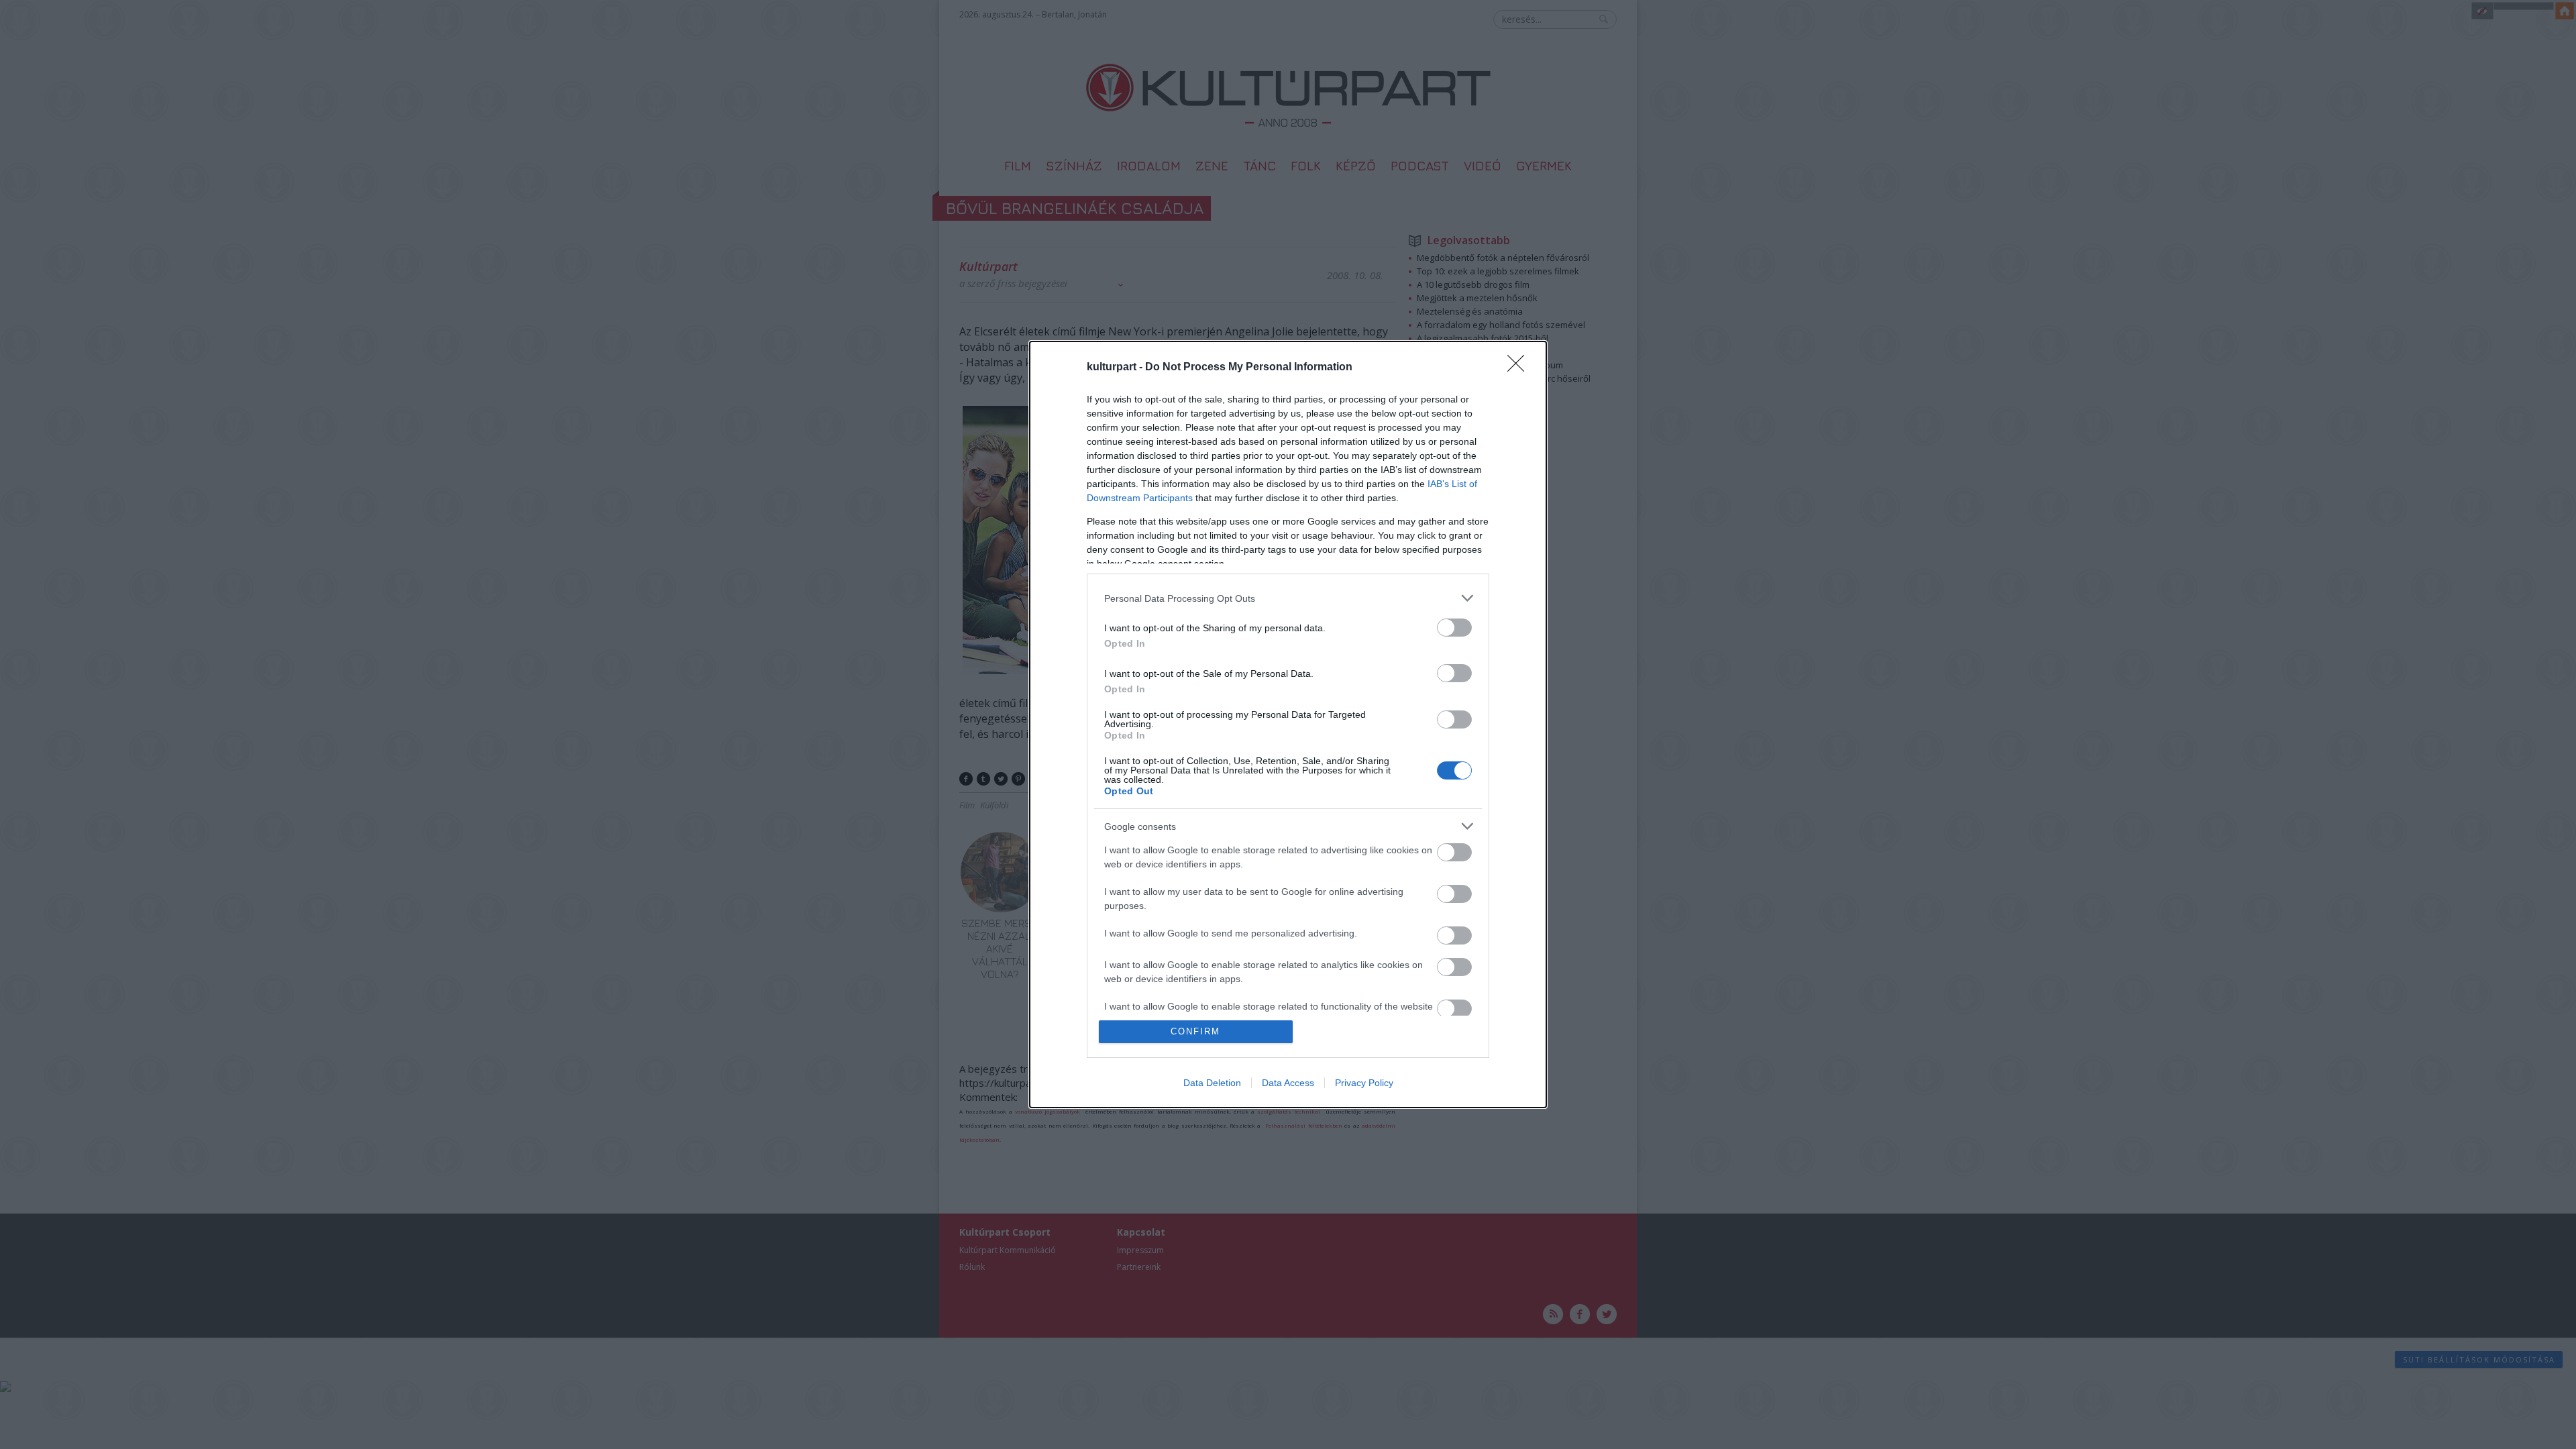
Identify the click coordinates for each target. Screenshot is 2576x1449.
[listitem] (1288, 598)
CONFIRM (1195, 1031)
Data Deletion (1212, 1083)
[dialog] (1288, 724)
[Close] (1520, 368)
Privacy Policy (1364, 1083)
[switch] (1454, 628)
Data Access (1288, 1083)
